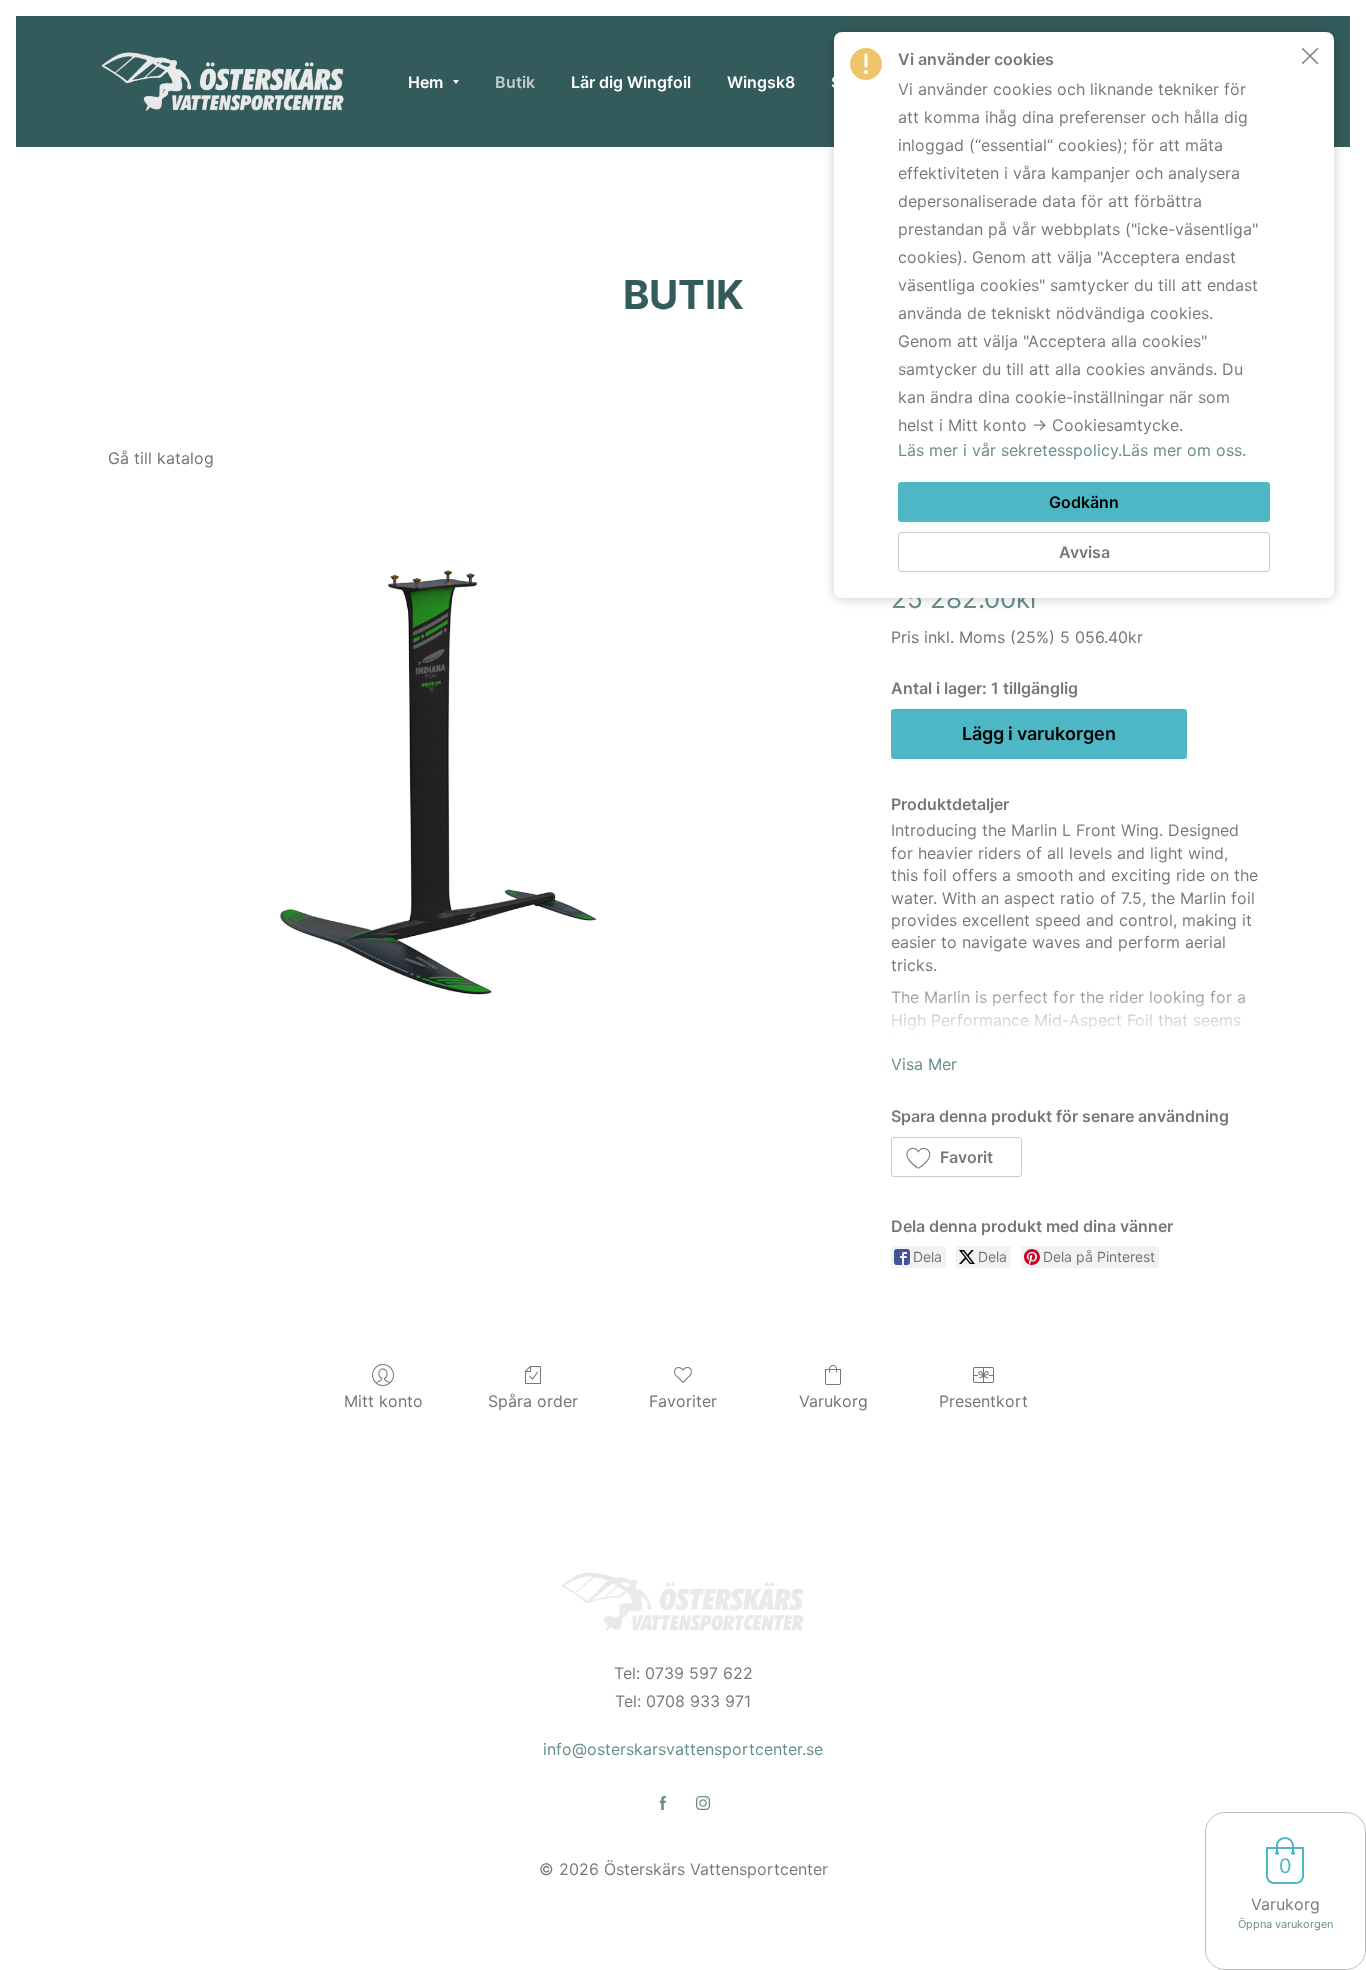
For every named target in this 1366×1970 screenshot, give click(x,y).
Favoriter (683, 1401)
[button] (957, 1157)
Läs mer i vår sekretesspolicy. (1010, 450)
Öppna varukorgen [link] (1285, 1924)
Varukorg (833, 1401)
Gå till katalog (161, 458)
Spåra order (533, 1401)
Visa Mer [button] (924, 1064)
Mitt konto (383, 1401)
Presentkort (983, 1401)
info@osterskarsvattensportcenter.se (683, 1749)
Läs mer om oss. (1184, 450)
